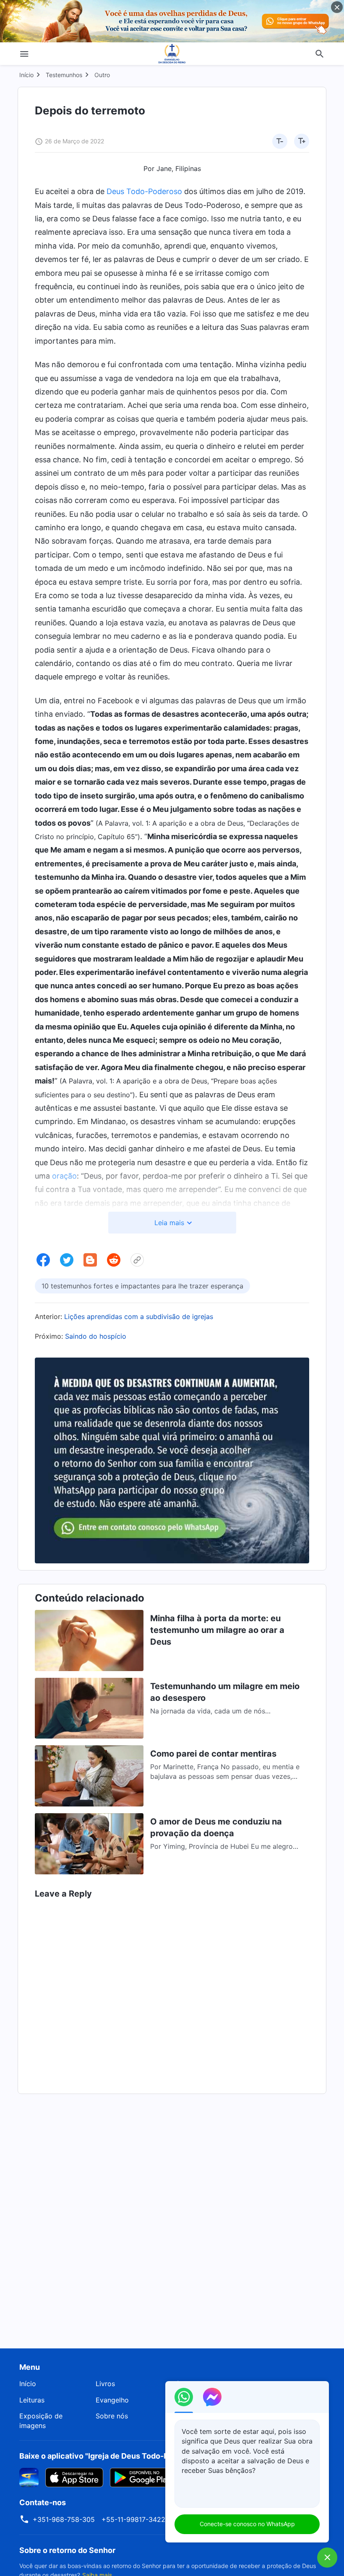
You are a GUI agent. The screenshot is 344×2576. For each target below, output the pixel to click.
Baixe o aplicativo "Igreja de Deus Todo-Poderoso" (111, 2456)
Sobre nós (112, 2416)
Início (26, 75)
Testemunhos (64, 75)
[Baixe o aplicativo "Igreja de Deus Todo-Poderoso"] (29, 2477)
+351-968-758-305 (64, 2519)
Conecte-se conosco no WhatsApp (247, 2524)
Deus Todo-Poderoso (144, 191)
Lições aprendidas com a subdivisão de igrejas (139, 1317)
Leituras (32, 2400)
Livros (105, 2384)
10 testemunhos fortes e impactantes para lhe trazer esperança (142, 1286)
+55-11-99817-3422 (133, 2519)
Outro (102, 75)
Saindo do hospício (96, 1336)
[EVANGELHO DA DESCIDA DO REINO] (172, 54)
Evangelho (112, 2400)
